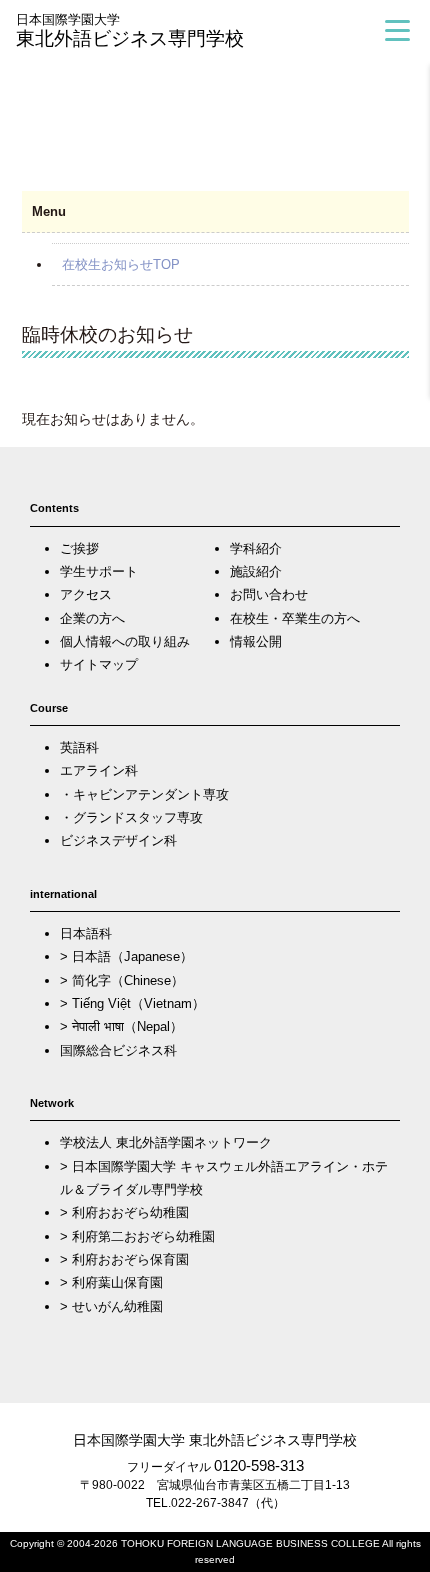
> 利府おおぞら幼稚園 (124, 1212)
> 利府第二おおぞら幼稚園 (137, 1236)
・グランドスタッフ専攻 (131, 817)
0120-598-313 (259, 1465)
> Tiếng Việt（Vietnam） (132, 1003)
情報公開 (256, 641)
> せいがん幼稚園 (111, 1306)
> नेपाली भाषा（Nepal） (121, 1026)
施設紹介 (256, 571)
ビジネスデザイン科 (118, 840)
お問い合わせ (269, 594)
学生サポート (99, 571)
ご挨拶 (79, 548)
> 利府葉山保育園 (111, 1282)
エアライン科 (99, 770)
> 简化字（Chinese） (122, 980)
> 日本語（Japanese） (126, 956)
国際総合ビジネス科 (118, 1050)
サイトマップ (99, 664)
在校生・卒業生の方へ (295, 618)
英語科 (79, 747)
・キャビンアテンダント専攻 (144, 794)
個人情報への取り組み (125, 641)
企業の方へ (92, 618)
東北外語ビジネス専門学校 (130, 30)
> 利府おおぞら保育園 (124, 1259)
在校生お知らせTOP (121, 264)
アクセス (86, 594)
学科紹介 (256, 548)
